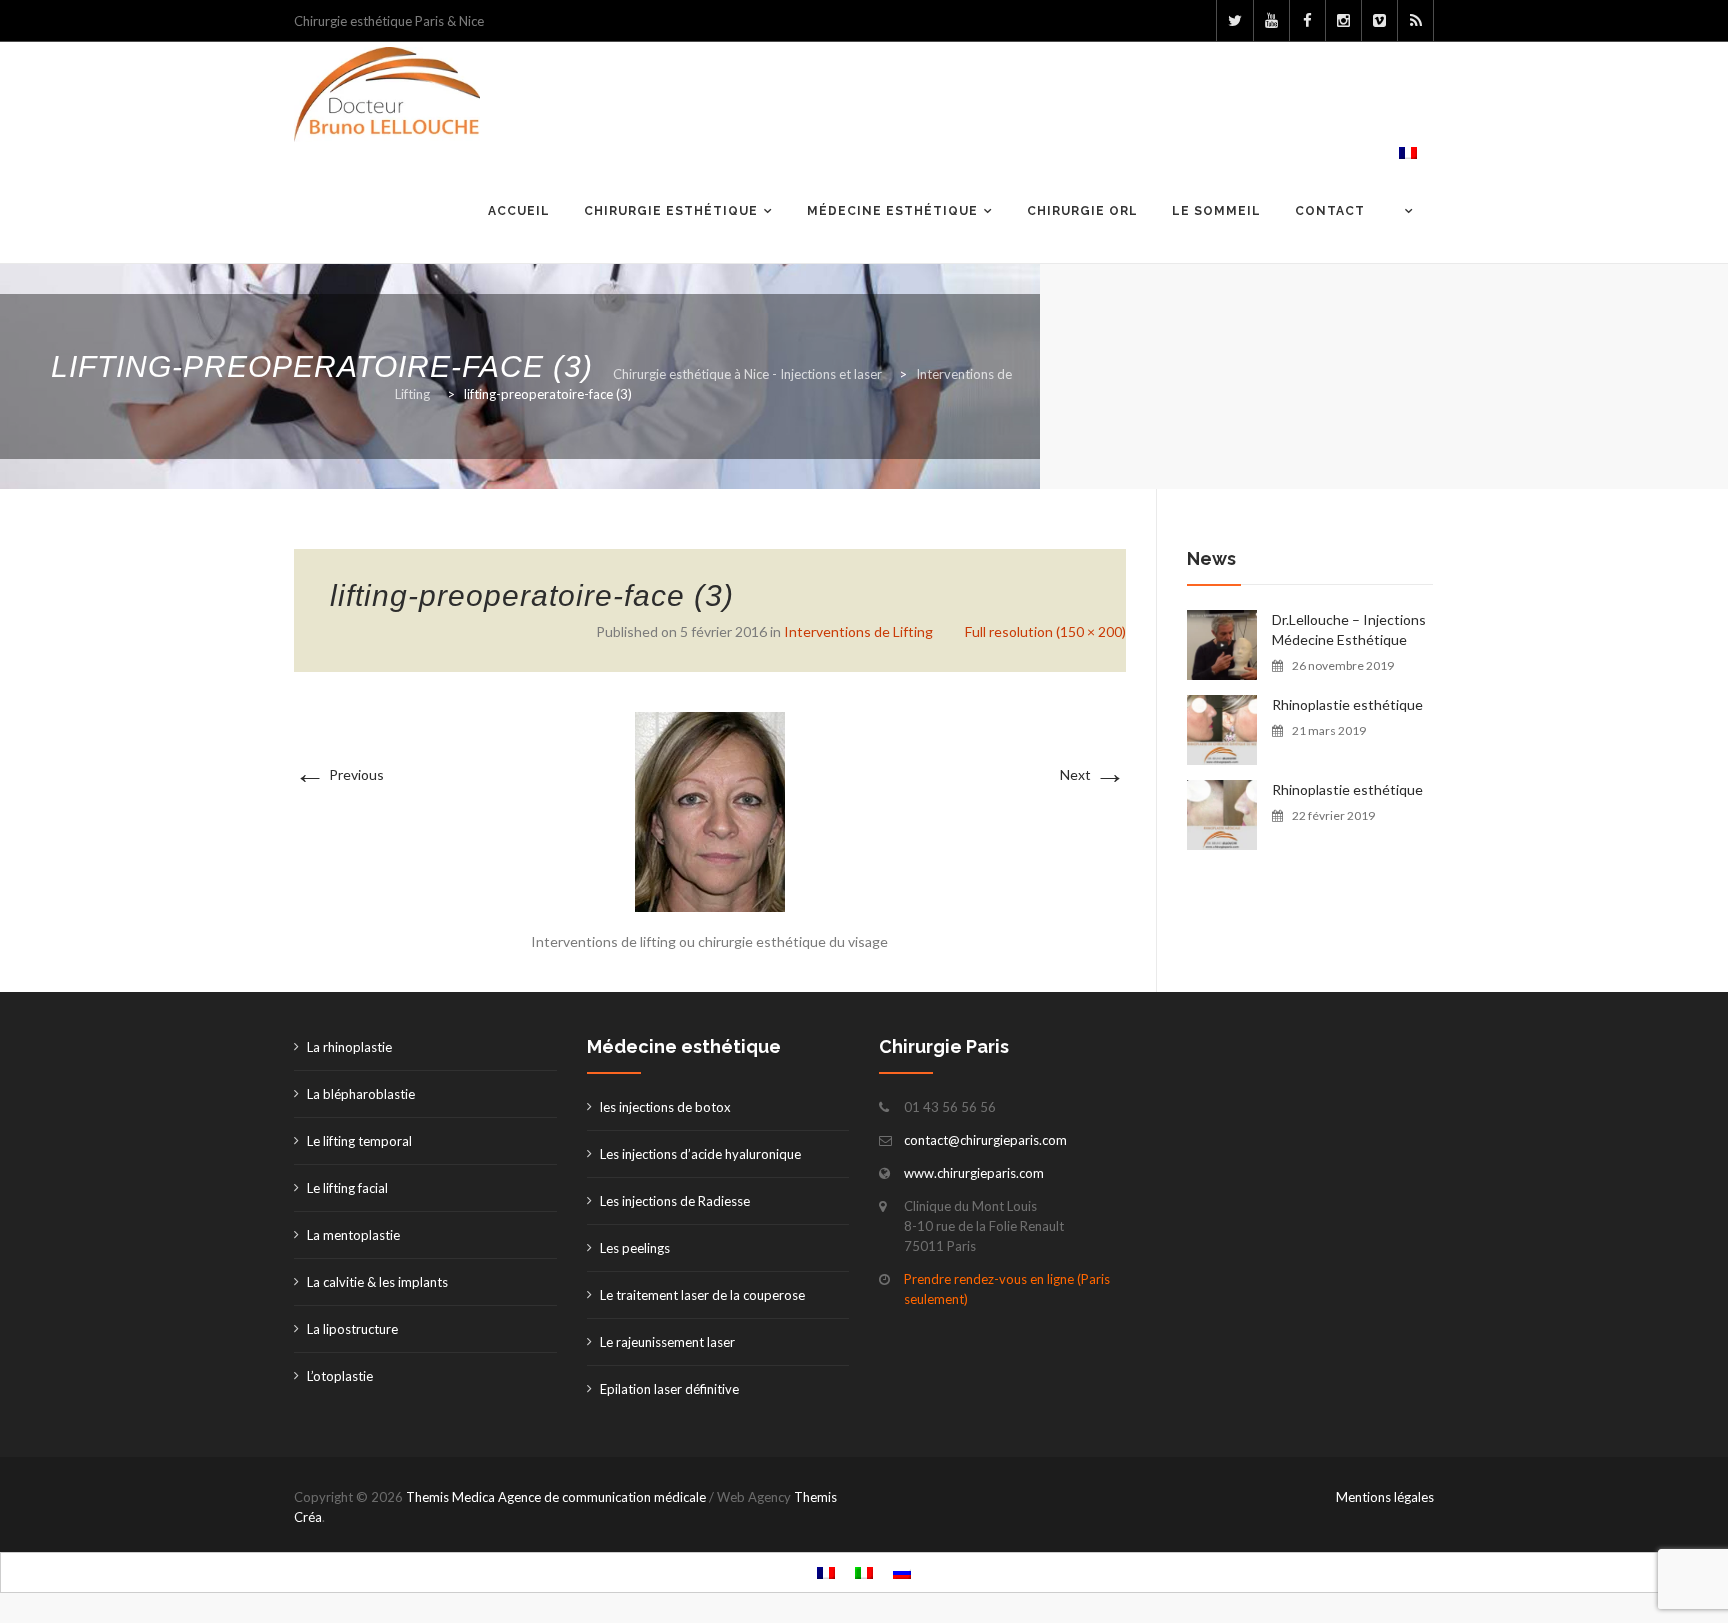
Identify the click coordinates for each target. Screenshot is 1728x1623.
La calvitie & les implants (377, 1282)
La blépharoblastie (361, 1094)
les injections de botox (665, 1107)
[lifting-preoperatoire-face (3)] (710, 810)
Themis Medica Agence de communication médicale (556, 1497)
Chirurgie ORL (1082, 211)
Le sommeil (1216, 211)
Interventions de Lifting (858, 631)
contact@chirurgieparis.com (985, 1140)
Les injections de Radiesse (675, 1201)
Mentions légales (1385, 1497)
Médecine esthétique (892, 211)
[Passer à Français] (826, 1572)
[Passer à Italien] (864, 1572)
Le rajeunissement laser (667, 1342)
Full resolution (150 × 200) (1045, 631)
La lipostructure (352, 1329)
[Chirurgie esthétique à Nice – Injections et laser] (387, 94)
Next (1093, 774)
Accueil (519, 211)
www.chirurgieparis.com (974, 1173)
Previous (339, 774)
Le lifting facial (347, 1188)
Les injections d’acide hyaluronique (700, 1154)
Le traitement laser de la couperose (702, 1295)
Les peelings (635, 1248)
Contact (1330, 211)
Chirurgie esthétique (671, 211)
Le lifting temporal (359, 1141)
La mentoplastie (353, 1235)
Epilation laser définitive (669, 1389)
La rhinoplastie (349, 1047)
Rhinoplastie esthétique (1347, 704)
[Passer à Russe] (902, 1572)
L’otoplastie (340, 1376)
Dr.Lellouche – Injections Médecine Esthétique (1349, 629)
